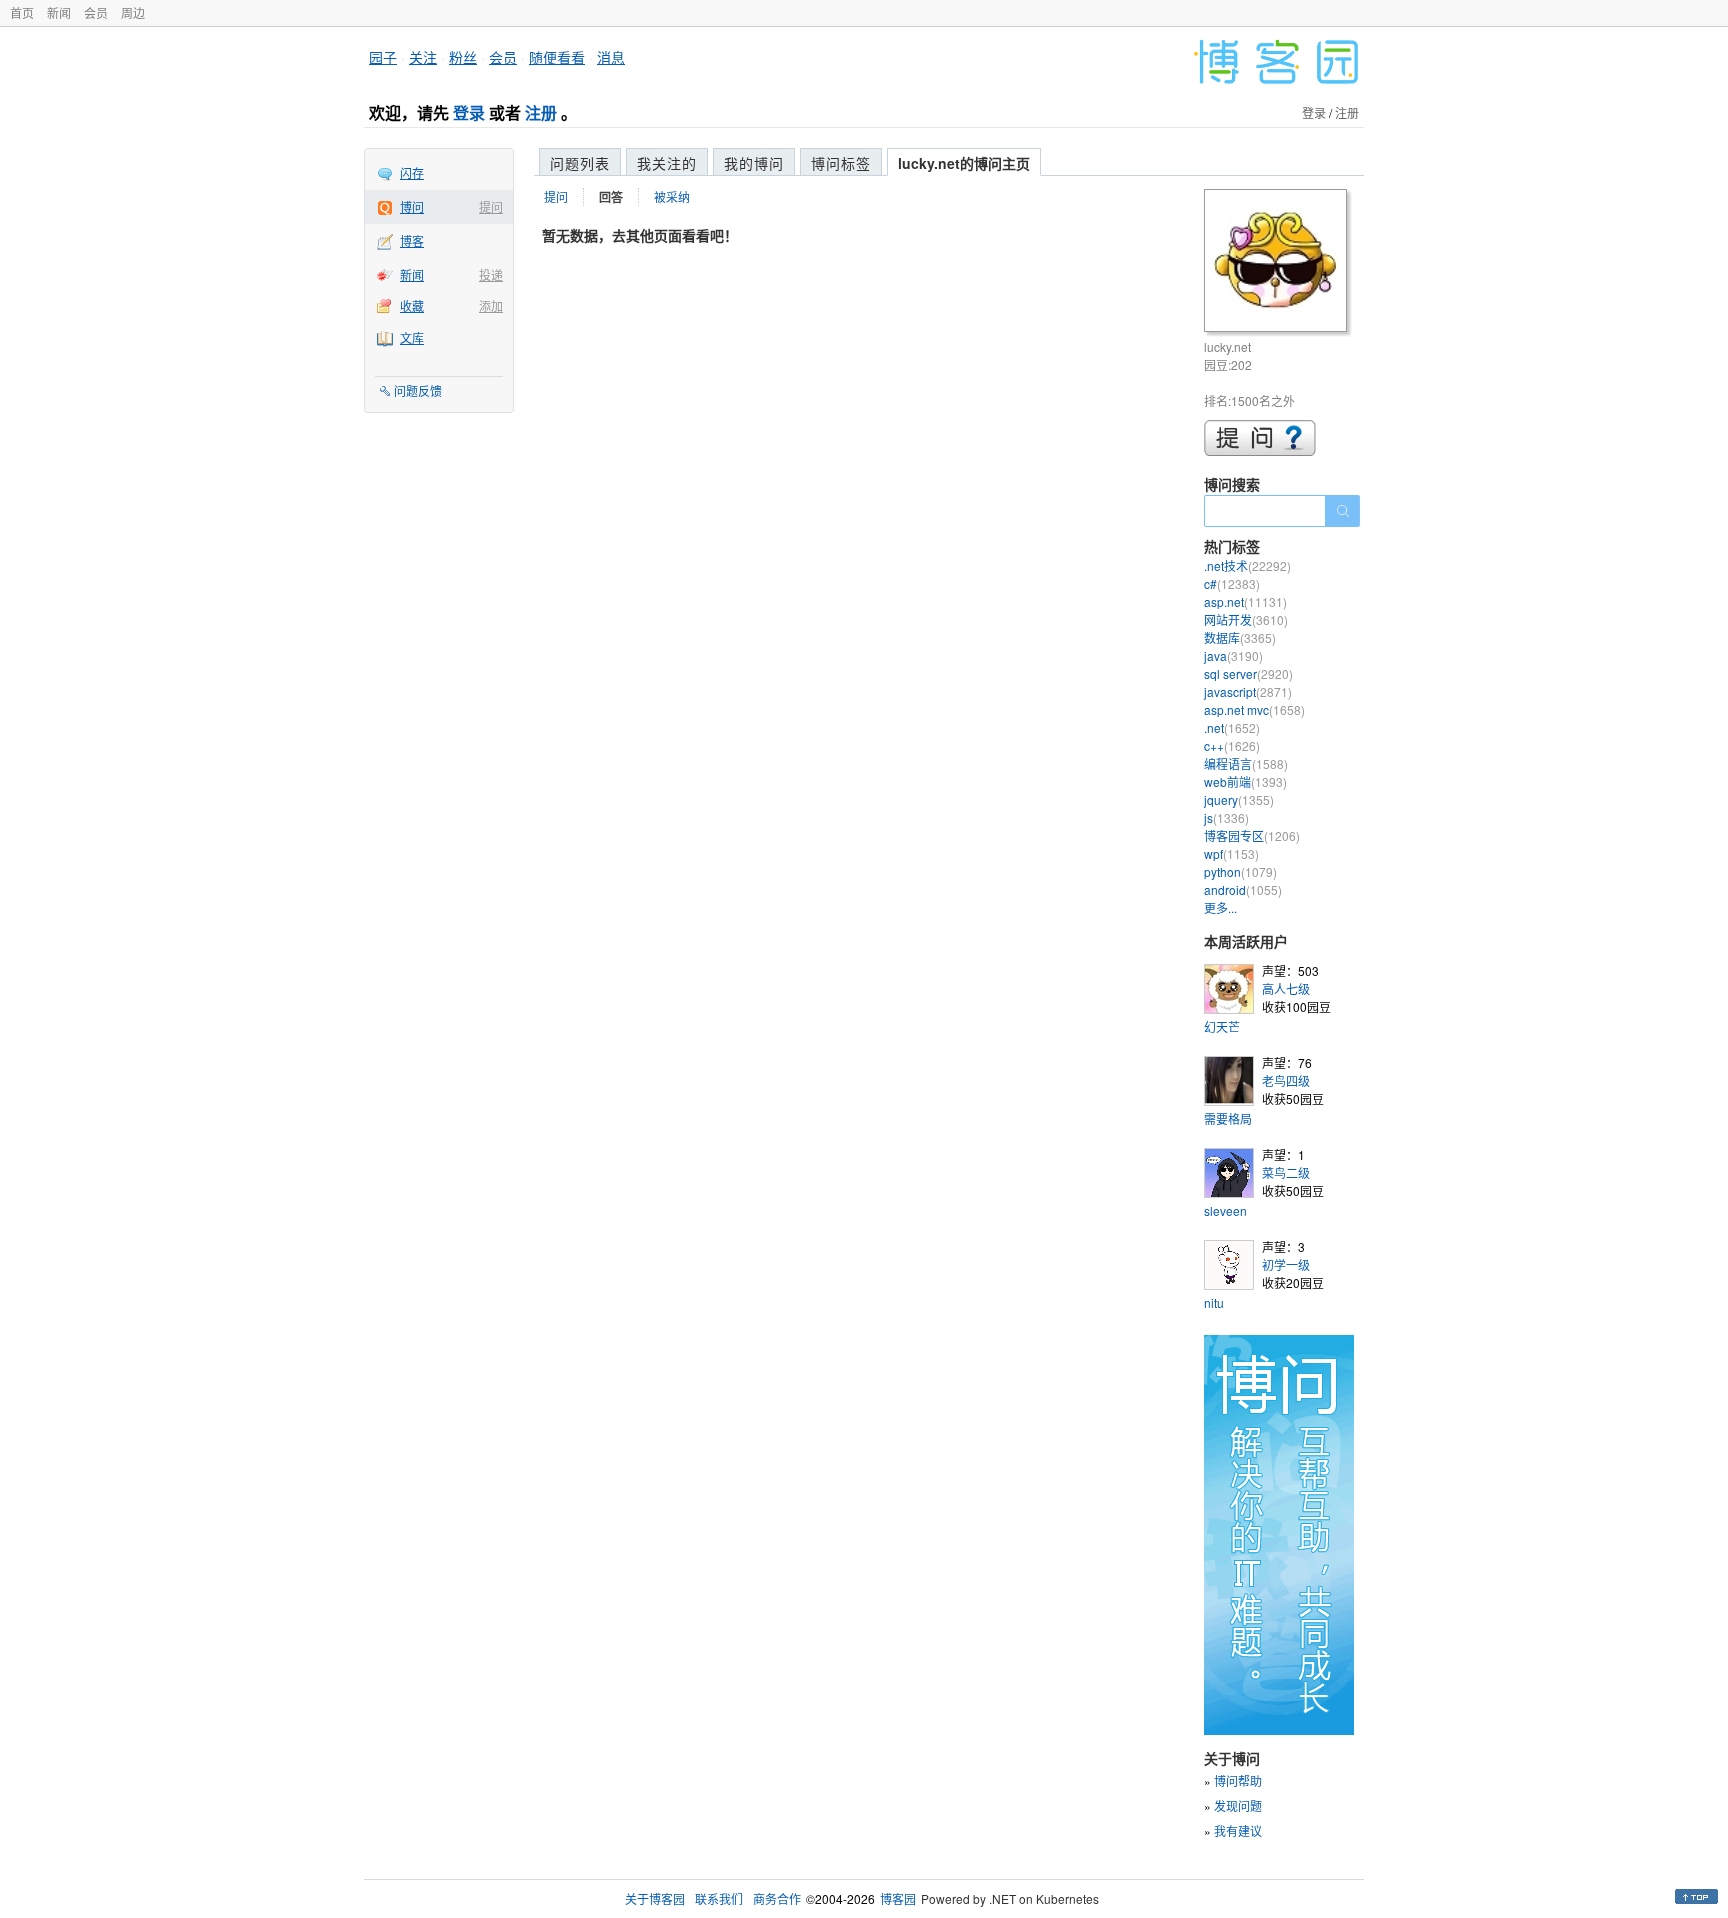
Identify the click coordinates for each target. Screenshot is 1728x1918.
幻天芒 (1222, 1026)
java (1233, 655)
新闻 (59, 12)
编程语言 (1246, 763)
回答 (611, 197)
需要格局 (1228, 1118)
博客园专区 (1252, 835)
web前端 (1245, 781)
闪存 (412, 172)
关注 (423, 57)
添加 (491, 305)
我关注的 (667, 163)
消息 (611, 57)
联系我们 (719, 1898)
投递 (491, 274)
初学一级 (1286, 1264)
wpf (1231, 853)
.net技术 (1247, 565)
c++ (1232, 745)
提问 (491, 206)
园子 (383, 57)
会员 (96, 12)
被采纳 (672, 196)
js (1226, 817)
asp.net (1245, 601)
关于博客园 (655, 1898)
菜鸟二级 (1286, 1172)
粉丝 (463, 57)
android (1243, 889)
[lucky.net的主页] (1278, 263)
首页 (22, 12)
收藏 (412, 305)
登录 (469, 112)
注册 (541, 112)
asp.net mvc (1254, 709)
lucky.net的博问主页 (964, 163)
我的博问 (754, 163)
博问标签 (841, 163)
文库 (412, 337)
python (1240, 871)
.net (1232, 727)
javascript (1248, 691)
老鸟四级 (1286, 1080)
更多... (1220, 907)
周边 (133, 12)
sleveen (1225, 1210)
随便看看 (557, 57)
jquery (1239, 799)
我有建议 (1238, 1830)
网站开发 (1246, 619)
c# (1232, 583)
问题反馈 (418, 390)
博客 (412, 240)
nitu (1214, 1302)
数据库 (1240, 637)
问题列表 (580, 163)
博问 (412, 206)
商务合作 (777, 1898)
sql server (1248, 673)
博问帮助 (1238, 1780)
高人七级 (1286, 988)
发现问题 (1238, 1805)
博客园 (898, 1898)
